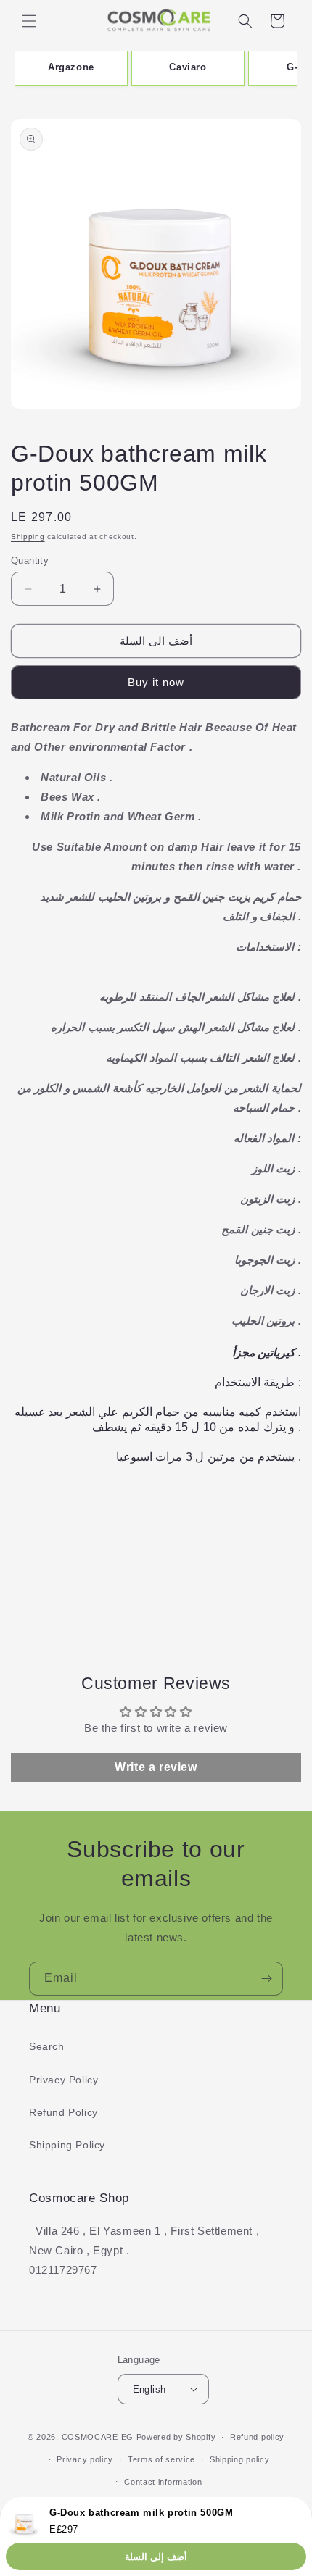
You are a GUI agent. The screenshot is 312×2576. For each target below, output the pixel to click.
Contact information (163, 2482)
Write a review (156, 1767)
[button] (29, 21)
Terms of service (161, 2459)
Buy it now (156, 682)
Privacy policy (85, 2459)
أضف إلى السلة (156, 2557)
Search (47, 2046)
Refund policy (257, 2437)
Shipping (28, 537)
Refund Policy (63, 2112)
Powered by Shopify (176, 2437)
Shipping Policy (67, 2145)
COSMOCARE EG (98, 2437)
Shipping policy (240, 2459)
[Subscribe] (266, 1979)
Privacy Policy (63, 2080)
